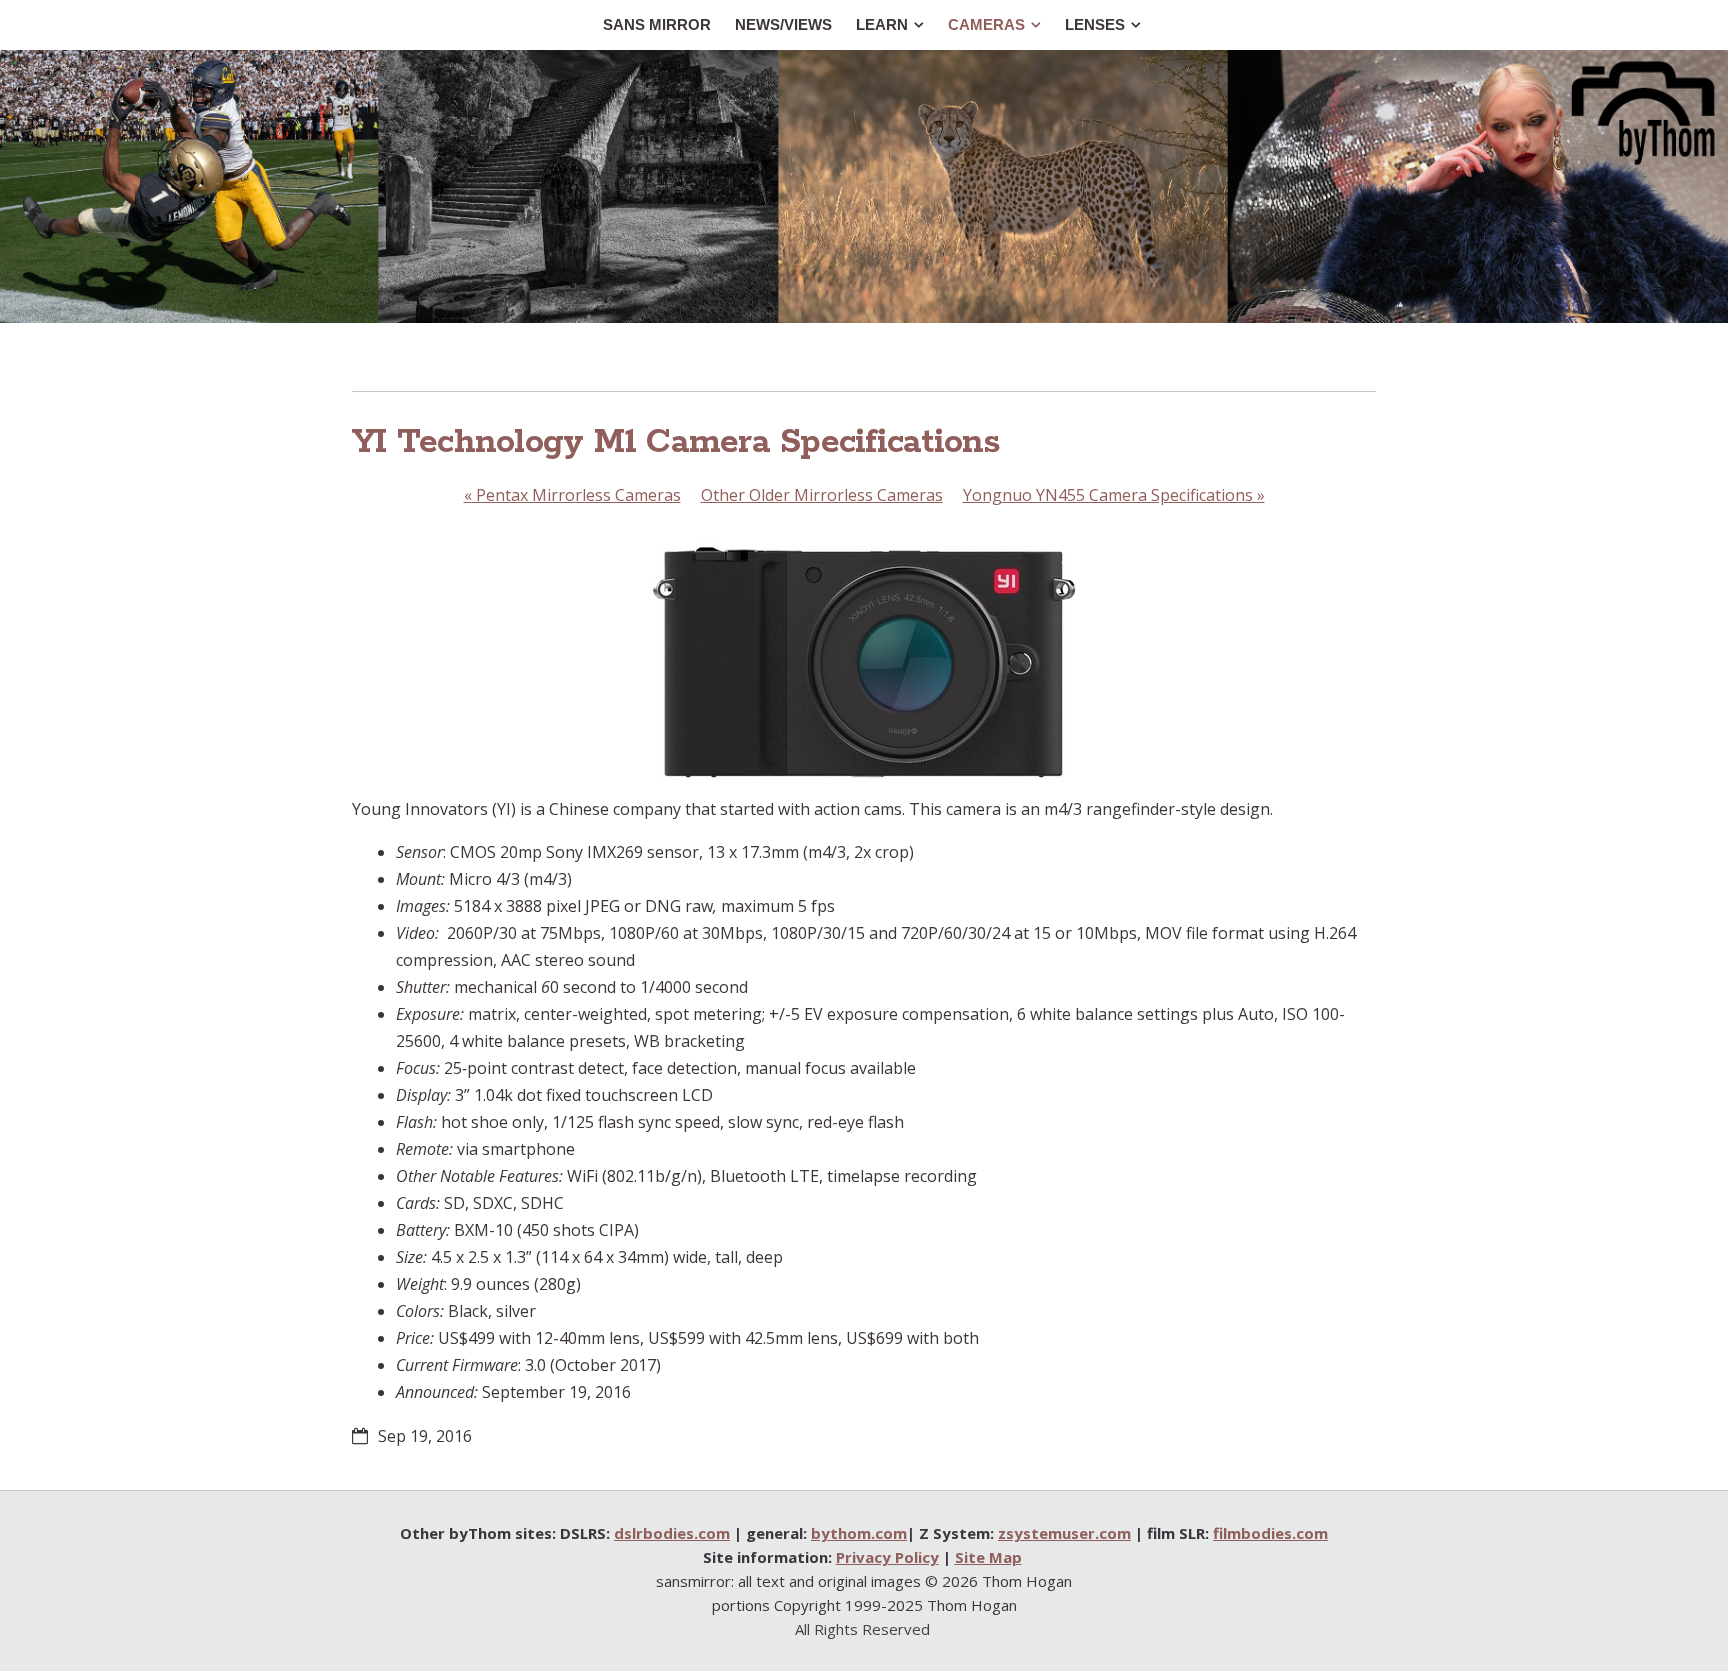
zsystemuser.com (1064, 1533)
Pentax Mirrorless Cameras (572, 495)
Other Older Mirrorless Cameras (822, 495)
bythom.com (859, 1533)
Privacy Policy (887, 1557)
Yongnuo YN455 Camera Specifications (1114, 495)
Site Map (988, 1557)
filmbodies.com (1270, 1533)
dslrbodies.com (672, 1533)
